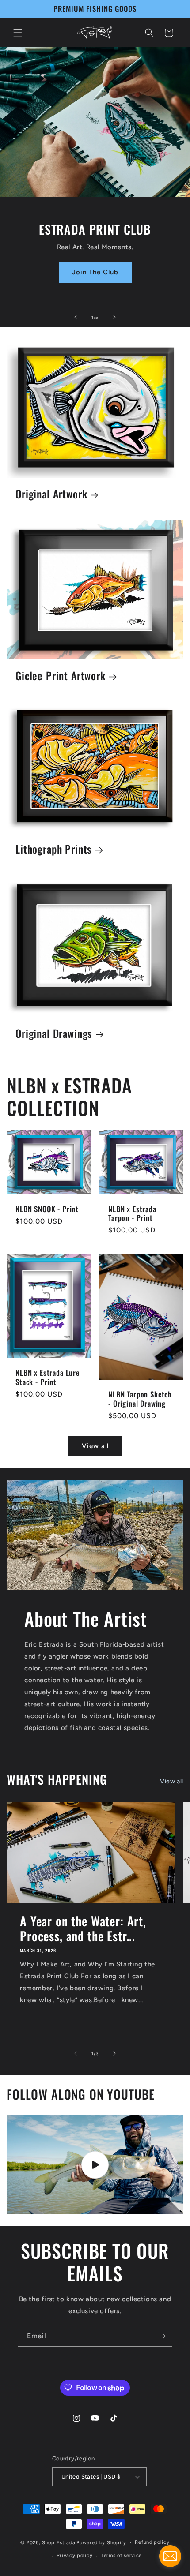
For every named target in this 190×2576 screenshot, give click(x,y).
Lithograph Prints (54, 849)
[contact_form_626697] (170, 2556)
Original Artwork (51, 495)
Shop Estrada (59, 2543)
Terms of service (122, 2555)
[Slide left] (76, 2053)
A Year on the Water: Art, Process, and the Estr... (83, 1928)
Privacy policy (74, 2555)
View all (95, 1446)
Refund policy (152, 2542)
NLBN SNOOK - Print (47, 1209)
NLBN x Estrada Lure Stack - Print (47, 1378)
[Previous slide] (76, 317)
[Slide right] (114, 2053)
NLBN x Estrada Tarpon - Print (132, 1213)
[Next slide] (114, 317)
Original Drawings (54, 1034)
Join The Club (95, 272)
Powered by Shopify (101, 2543)
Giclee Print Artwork (61, 676)
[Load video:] (95, 2165)
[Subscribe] (162, 2336)
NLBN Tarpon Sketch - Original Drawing (140, 1399)
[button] (18, 33)
